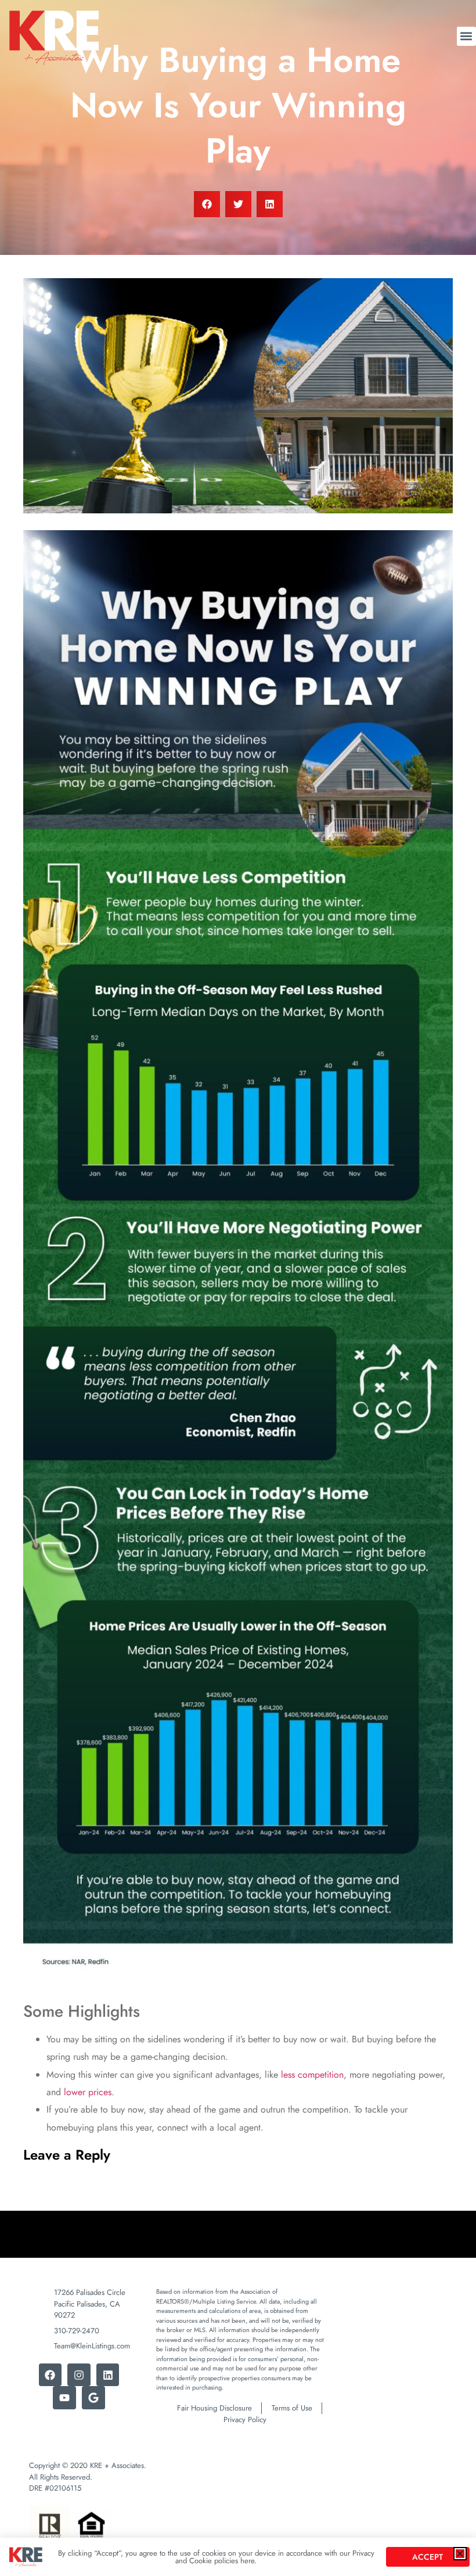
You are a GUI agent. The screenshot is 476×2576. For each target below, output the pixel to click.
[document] (238, 1288)
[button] (460, 2554)
